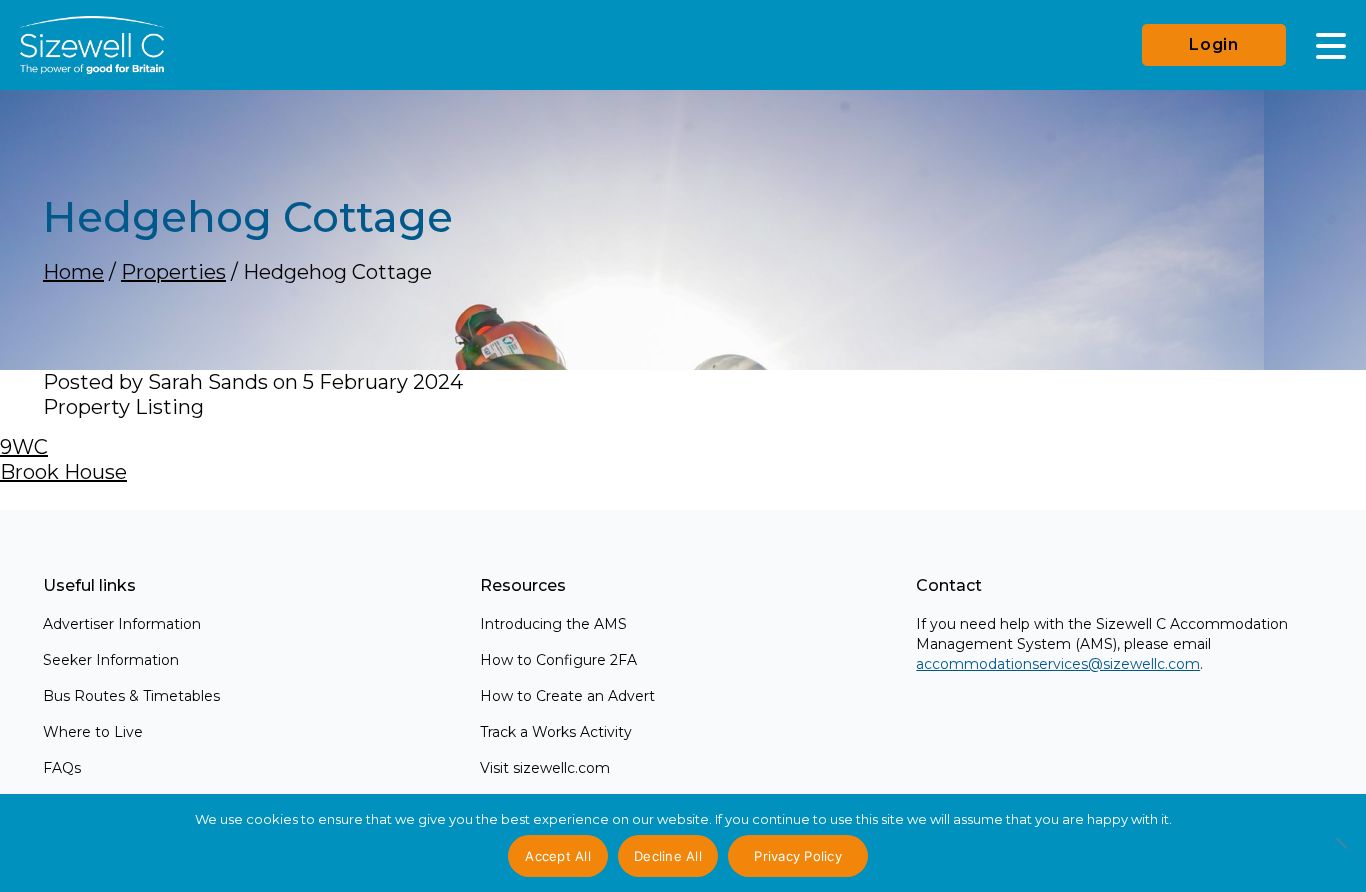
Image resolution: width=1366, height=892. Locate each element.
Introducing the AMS (553, 624)
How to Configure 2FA (558, 660)
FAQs (62, 768)
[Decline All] (1341, 854)
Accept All (558, 856)
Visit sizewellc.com (545, 768)
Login (1214, 44)
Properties (173, 272)
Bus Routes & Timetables (131, 696)
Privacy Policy (798, 856)
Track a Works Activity (556, 732)
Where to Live (93, 732)
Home (73, 272)
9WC (24, 447)
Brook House (63, 472)
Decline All (668, 856)
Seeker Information (111, 660)
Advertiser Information (122, 624)
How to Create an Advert (567, 696)
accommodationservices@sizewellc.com (1058, 664)
